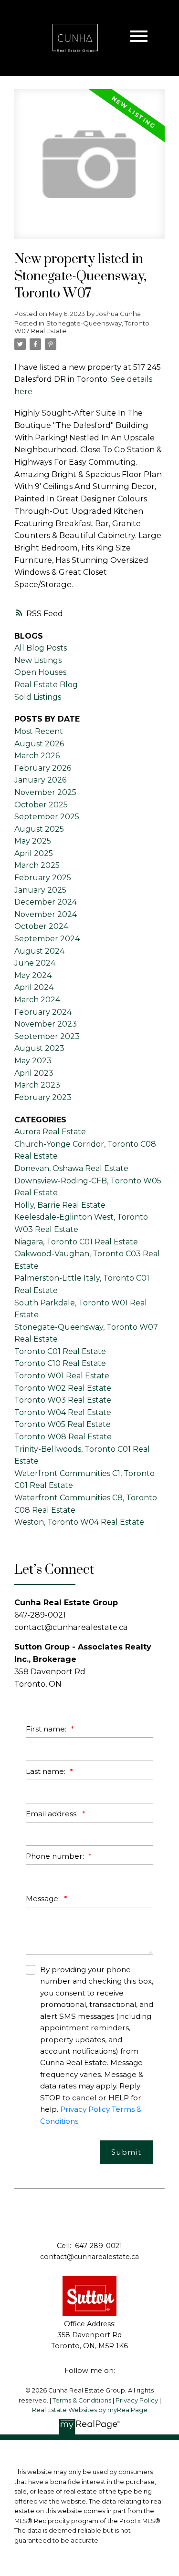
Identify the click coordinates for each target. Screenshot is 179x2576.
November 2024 (46, 914)
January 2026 (40, 780)
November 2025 (45, 792)
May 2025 (33, 841)
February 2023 (43, 1097)
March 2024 (37, 1000)
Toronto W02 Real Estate (63, 1388)
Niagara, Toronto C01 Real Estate (76, 1242)
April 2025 (34, 853)
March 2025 (37, 865)
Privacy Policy (85, 2109)
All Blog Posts (41, 648)
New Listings (38, 660)
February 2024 (43, 1012)
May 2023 (33, 1061)
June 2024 (35, 963)
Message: (44, 1899)
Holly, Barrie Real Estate (60, 1205)
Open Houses (40, 672)
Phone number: (56, 1856)
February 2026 (43, 768)
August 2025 (39, 829)
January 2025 (40, 890)
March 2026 (37, 756)
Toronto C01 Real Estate (60, 1351)
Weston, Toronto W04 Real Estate (79, 1522)
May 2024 (33, 975)
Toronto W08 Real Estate (63, 1437)
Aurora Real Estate (50, 1132)
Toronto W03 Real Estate (63, 1400)
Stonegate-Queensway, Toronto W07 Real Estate (82, 327)
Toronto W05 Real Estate (63, 1424)
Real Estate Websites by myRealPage (90, 2410)
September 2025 (47, 817)
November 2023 (46, 1024)
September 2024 (47, 939)
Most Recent (39, 731)
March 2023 (37, 1085)
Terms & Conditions (83, 2400)
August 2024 (39, 951)
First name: (47, 1729)
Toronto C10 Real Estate (60, 1363)
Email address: (53, 1814)
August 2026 (39, 744)
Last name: (47, 1771)
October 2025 (41, 805)
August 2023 (39, 1048)
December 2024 (46, 902)
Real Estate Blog (46, 685)
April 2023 (34, 1073)
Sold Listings (38, 697)
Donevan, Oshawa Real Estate (71, 1168)
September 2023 (47, 1036)
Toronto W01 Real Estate (62, 1376)
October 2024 (41, 926)
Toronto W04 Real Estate (63, 1412)
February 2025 (43, 878)
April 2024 (34, 987)
